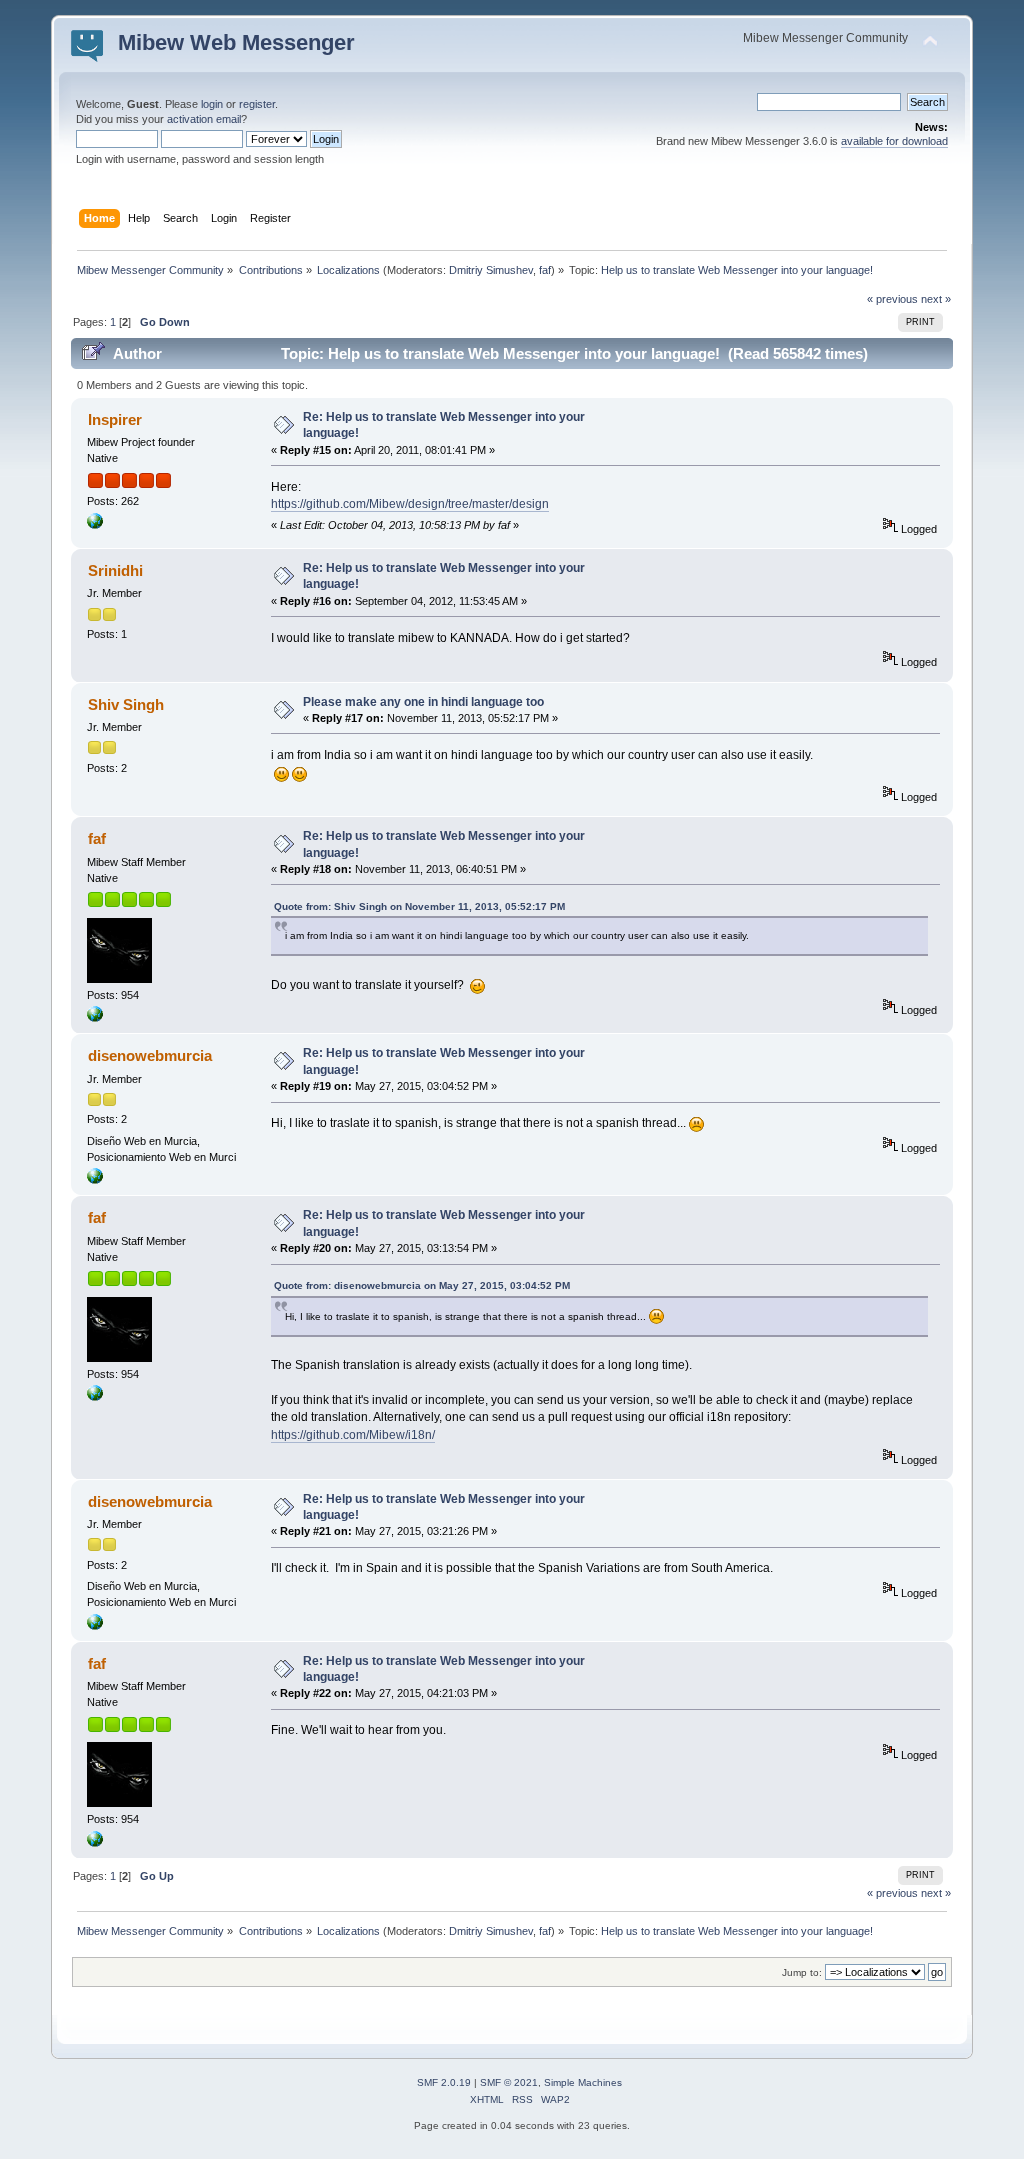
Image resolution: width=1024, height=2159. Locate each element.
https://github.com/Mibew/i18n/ (353, 1435)
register (257, 104)
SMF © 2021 (509, 2082)
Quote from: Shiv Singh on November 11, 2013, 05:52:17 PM (419, 906)
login (212, 104)
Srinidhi (115, 570)
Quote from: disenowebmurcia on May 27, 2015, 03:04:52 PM (422, 1285)
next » (936, 299)
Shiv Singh (126, 704)
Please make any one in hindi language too (423, 702)
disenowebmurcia (150, 1055)
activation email (204, 119)
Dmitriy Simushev (491, 270)
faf (545, 270)
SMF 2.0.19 (444, 2082)
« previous (892, 299)
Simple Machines (583, 2082)
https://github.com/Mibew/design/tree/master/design (410, 504)
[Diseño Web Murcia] (95, 1180)
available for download (894, 141)
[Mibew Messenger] (95, 525)
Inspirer (115, 419)
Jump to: (802, 1972)
